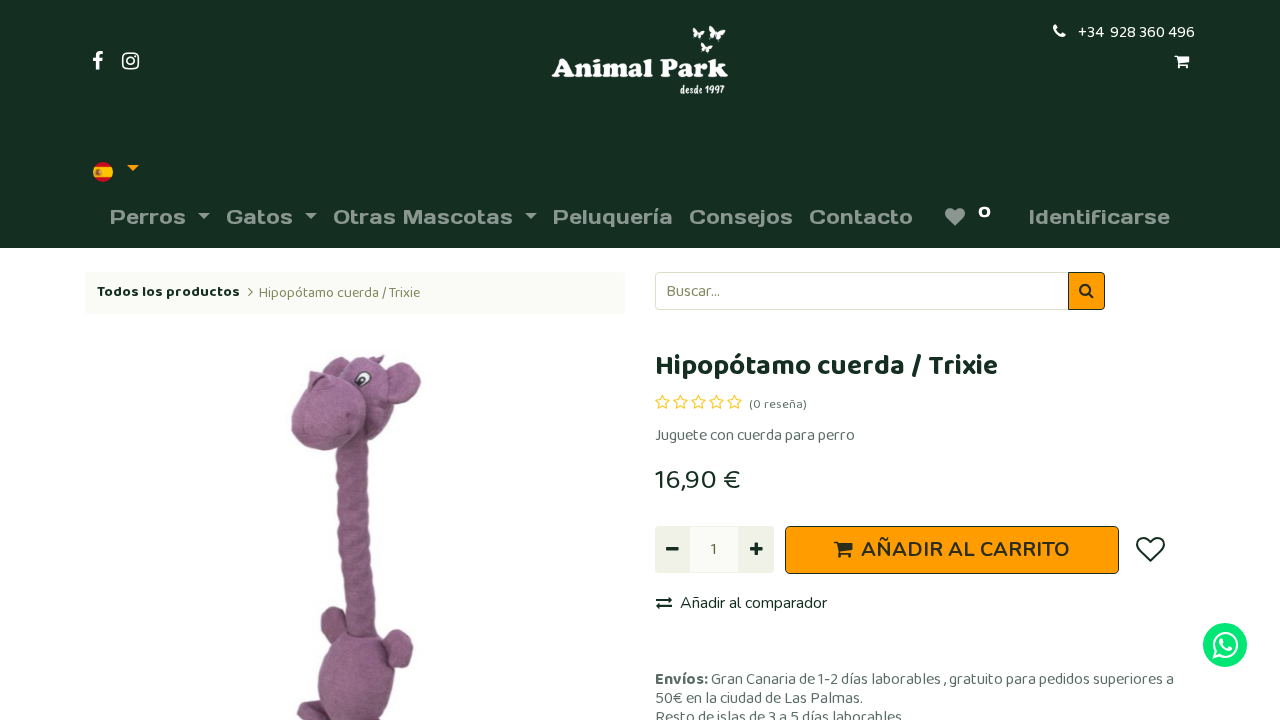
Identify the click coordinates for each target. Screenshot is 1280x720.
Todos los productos (168, 292)
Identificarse (1099, 217)
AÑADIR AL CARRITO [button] (965, 549)
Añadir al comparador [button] (753, 603)
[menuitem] (613, 217)
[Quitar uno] (672, 549)
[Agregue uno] (755, 549)
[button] (125, 550)
